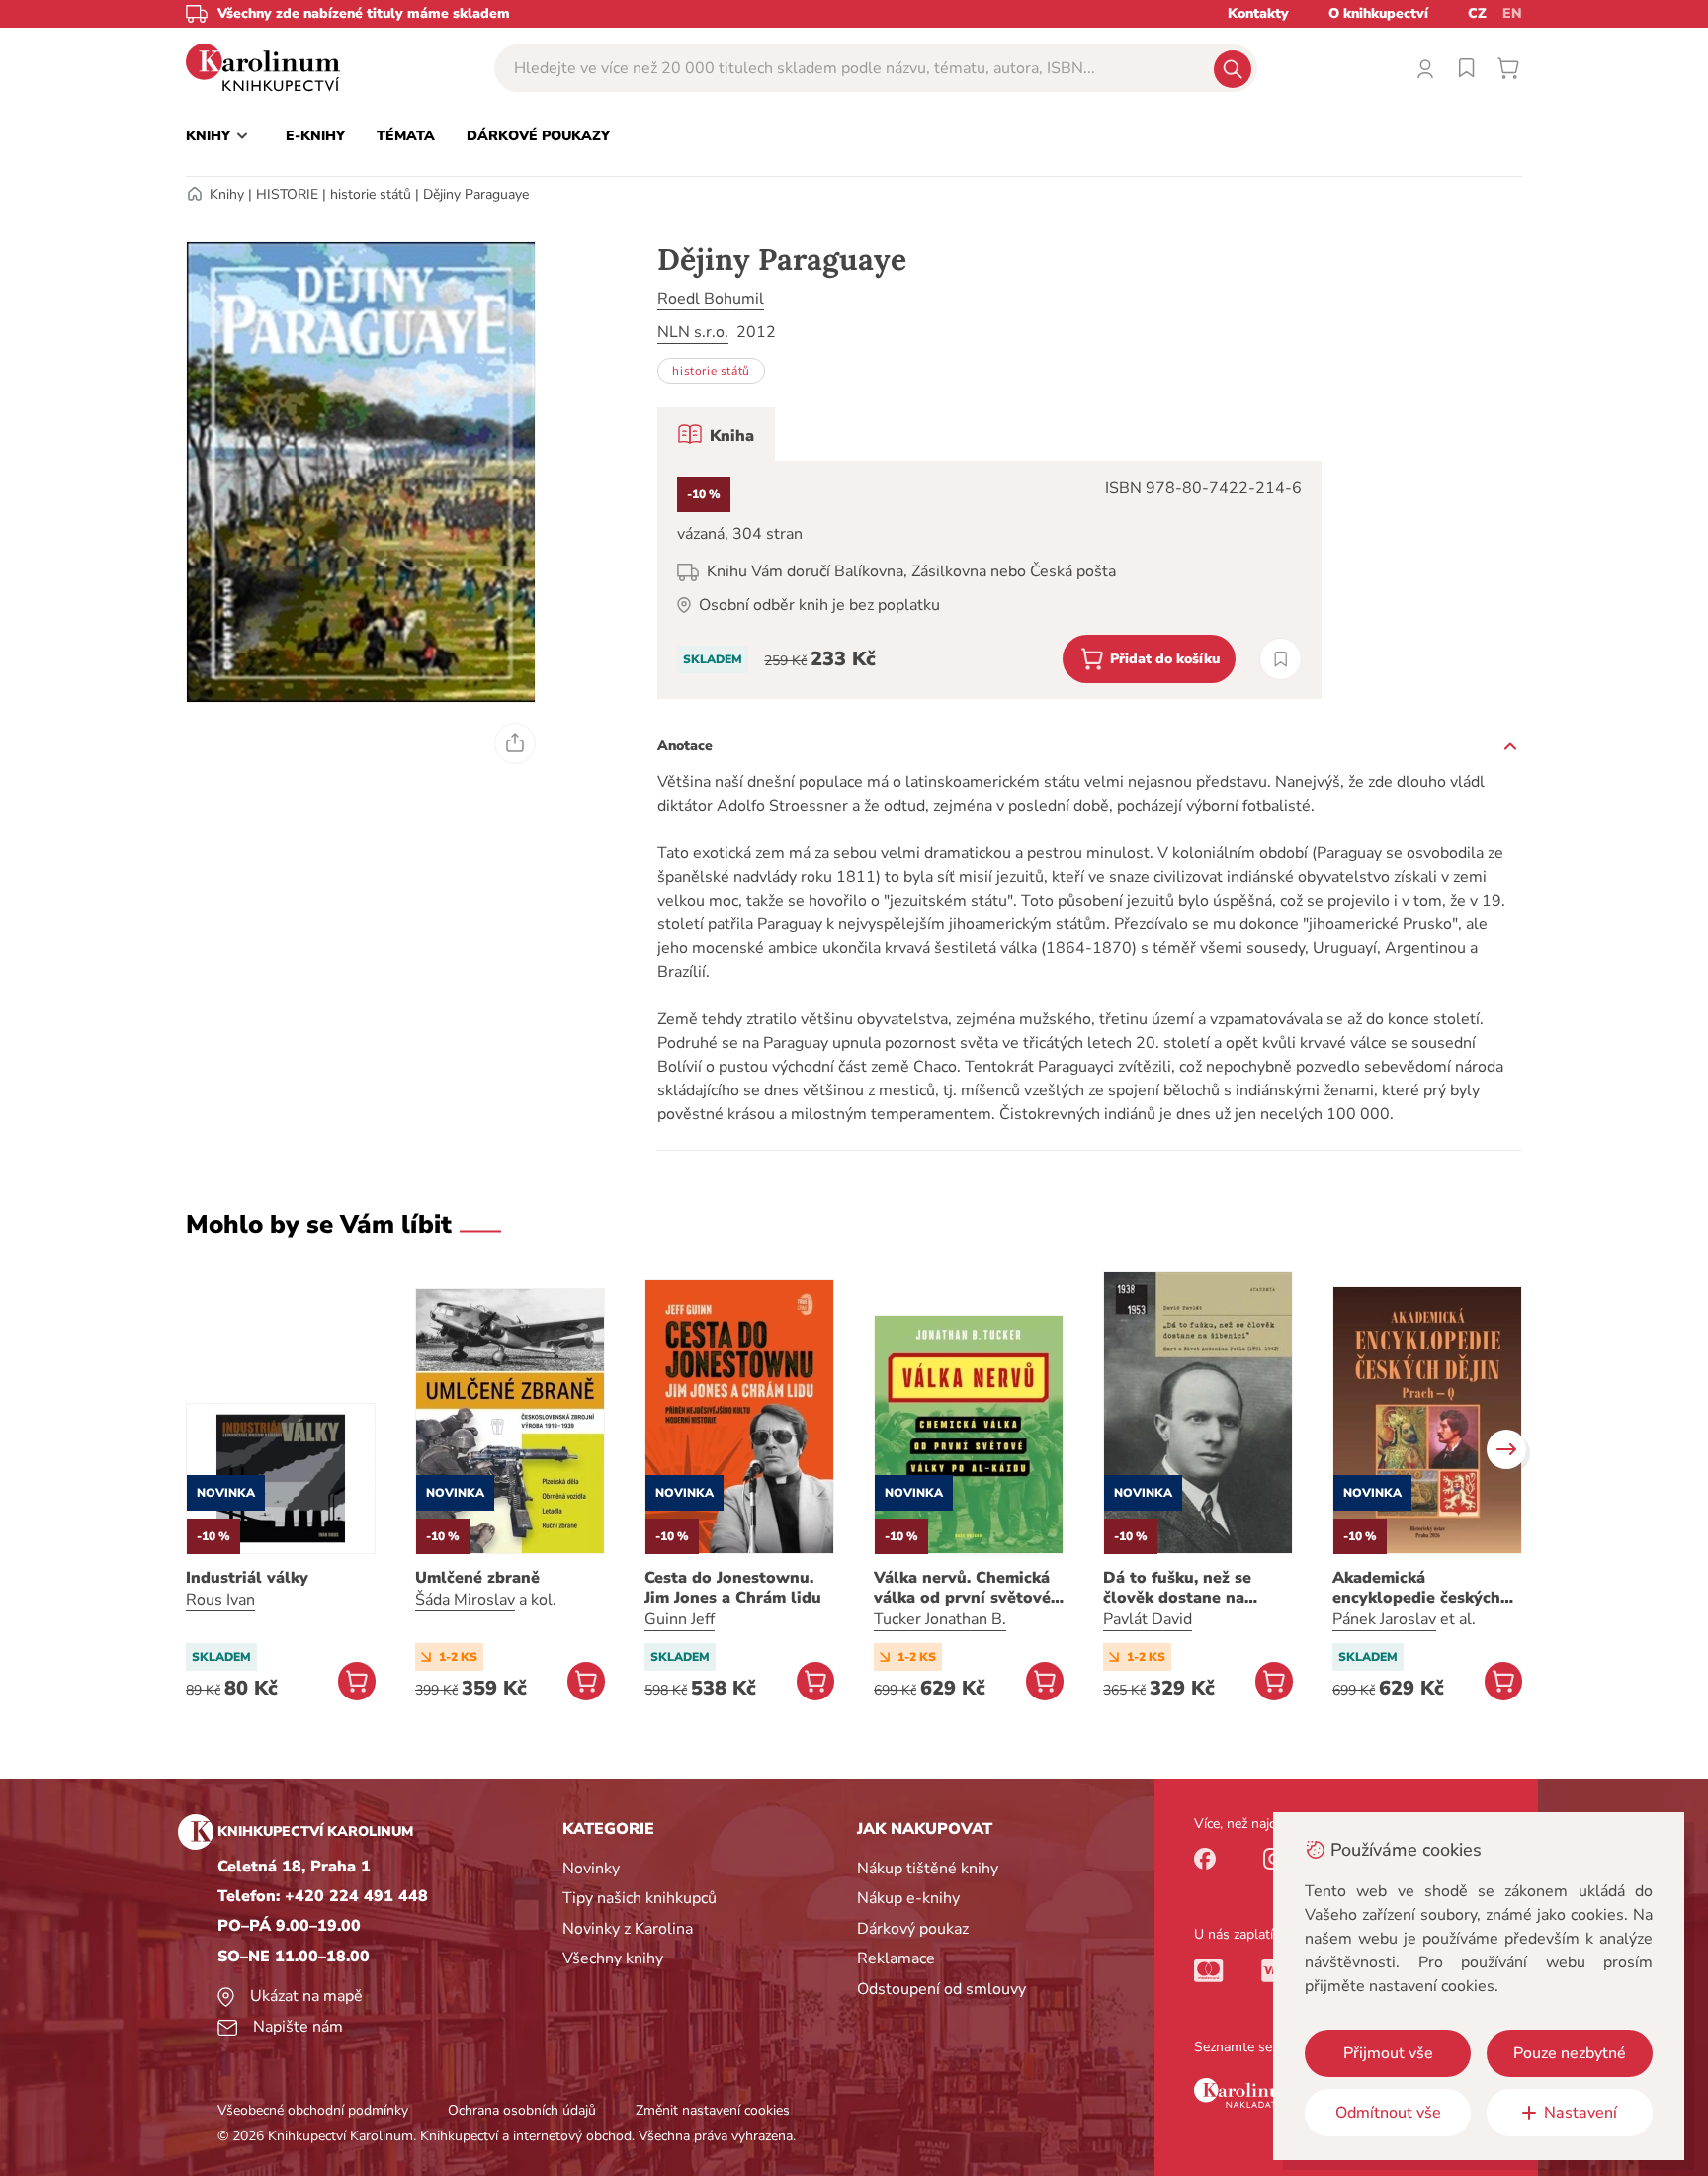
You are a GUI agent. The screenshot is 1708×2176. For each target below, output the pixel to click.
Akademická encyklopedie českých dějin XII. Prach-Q (1416, 1588)
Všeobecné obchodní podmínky (313, 2110)
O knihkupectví (1378, 13)
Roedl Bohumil (711, 299)
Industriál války (247, 1578)
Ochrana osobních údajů (522, 2110)
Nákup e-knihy (908, 1898)
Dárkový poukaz (913, 1929)
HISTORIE (287, 194)
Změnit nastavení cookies (713, 2110)
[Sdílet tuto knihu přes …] (515, 743)
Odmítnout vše (1388, 2113)
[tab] (716, 434)
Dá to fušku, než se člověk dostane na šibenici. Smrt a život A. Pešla (1195, 1588)
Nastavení (1580, 2113)
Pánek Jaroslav (1384, 1619)
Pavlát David (1148, 1619)
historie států (371, 194)
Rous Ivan (220, 1600)
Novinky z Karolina (628, 1929)
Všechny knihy (613, 1958)
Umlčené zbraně (477, 1578)
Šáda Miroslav (465, 1600)
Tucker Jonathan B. (940, 1619)
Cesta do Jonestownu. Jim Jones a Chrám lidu (733, 1588)
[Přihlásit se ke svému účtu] (1425, 68)
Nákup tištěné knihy (928, 1869)
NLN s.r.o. (693, 332)
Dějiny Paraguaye (476, 194)
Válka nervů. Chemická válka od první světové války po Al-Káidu (962, 1588)
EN (1512, 13)
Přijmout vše (1388, 2053)
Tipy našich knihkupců (640, 1898)
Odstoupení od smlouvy (941, 1989)
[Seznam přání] (1467, 68)
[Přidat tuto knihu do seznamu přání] (1281, 659)
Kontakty (1258, 13)
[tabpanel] (989, 580)
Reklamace (896, 1958)
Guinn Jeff (680, 1619)
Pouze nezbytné (1570, 2053)
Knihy (227, 194)
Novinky (591, 1869)
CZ (1477, 13)
